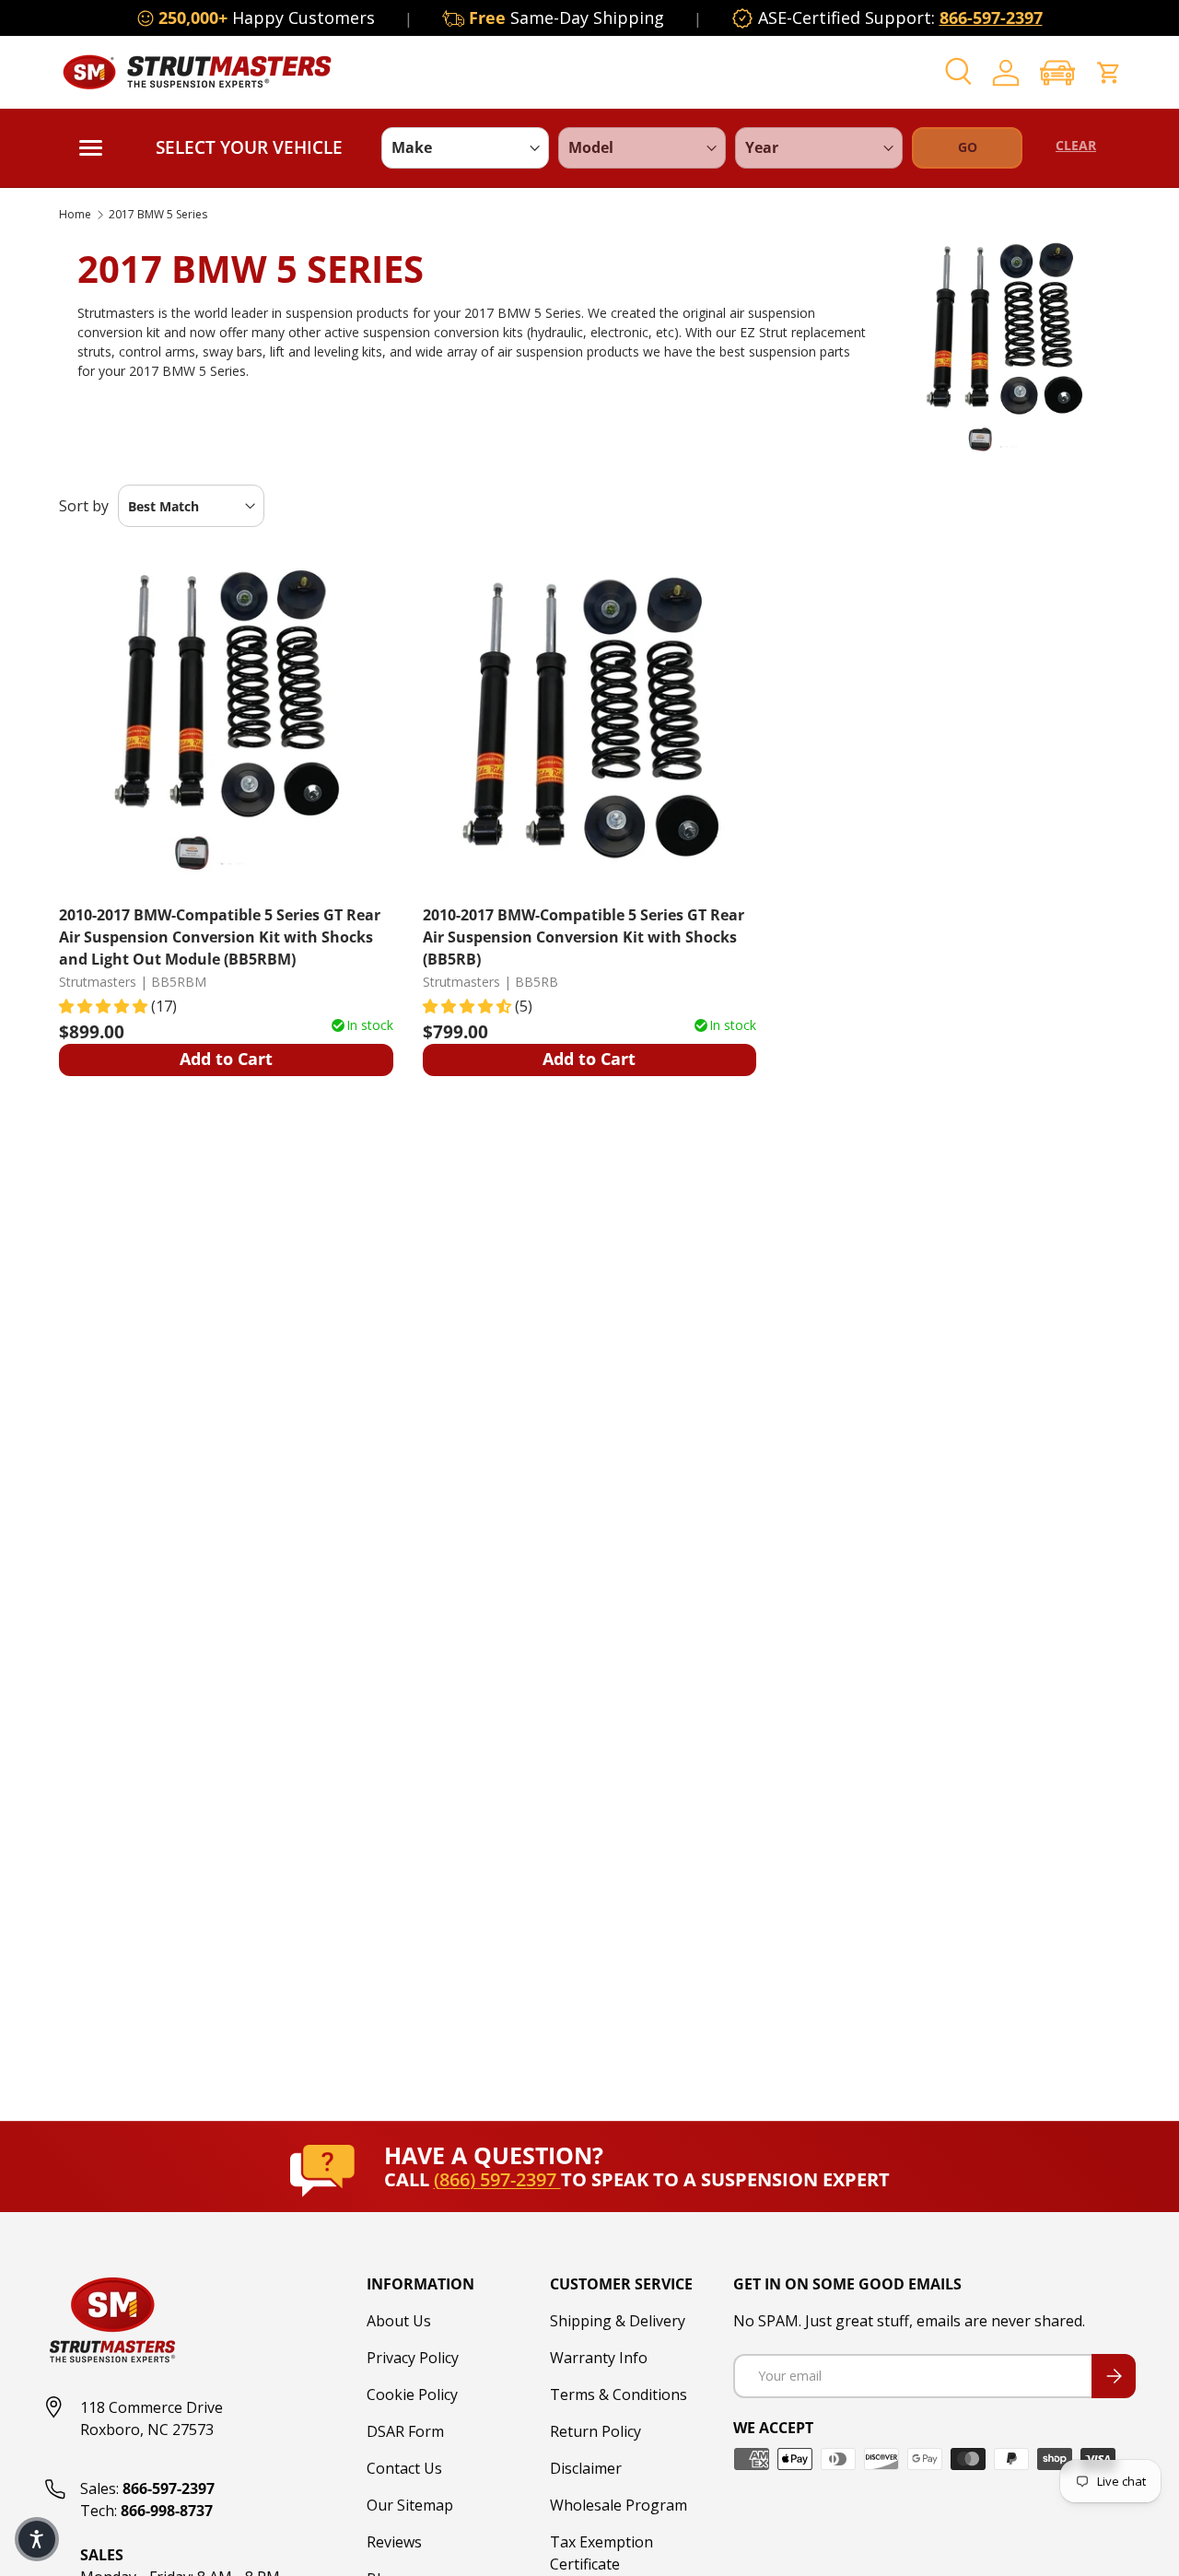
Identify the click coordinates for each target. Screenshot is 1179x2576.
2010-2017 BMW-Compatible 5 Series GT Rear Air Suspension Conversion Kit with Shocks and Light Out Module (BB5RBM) (220, 937)
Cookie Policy (412, 2395)
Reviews (394, 2542)
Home (75, 215)
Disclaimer (586, 2468)
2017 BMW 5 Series (158, 215)
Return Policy (595, 2431)
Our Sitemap (410, 2505)
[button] (1057, 72)
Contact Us (404, 2468)
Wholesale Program (619, 2505)
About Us (399, 2321)
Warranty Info (599, 2358)
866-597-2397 (991, 18)
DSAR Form (405, 2431)
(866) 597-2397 (497, 2179)
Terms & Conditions (619, 2395)
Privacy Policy (413, 2358)
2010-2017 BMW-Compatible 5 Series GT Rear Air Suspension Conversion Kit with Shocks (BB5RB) (584, 937)
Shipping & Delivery (618, 2321)
